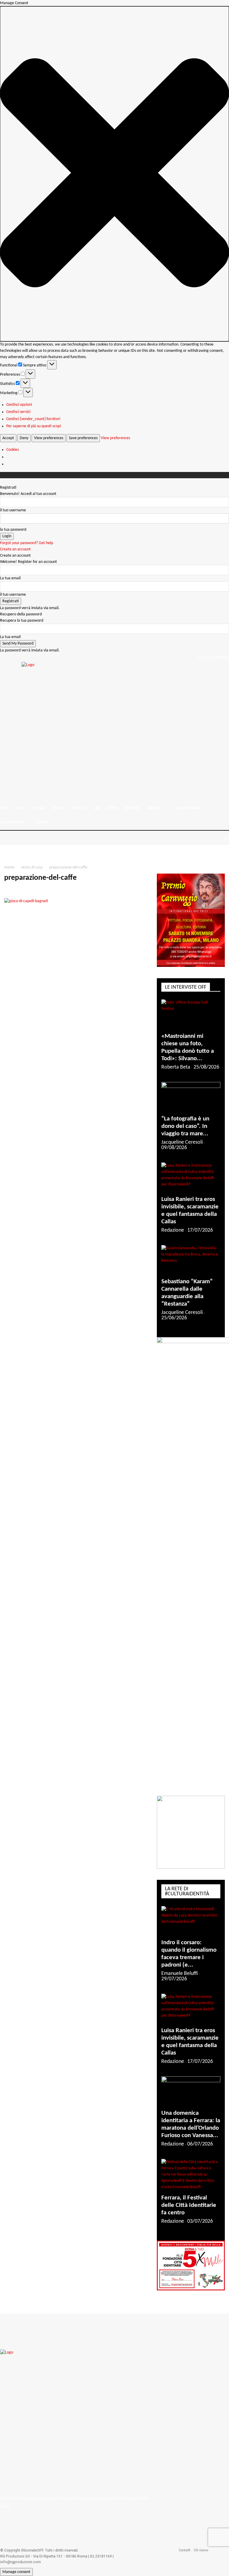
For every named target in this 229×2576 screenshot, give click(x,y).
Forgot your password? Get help (27, 543)
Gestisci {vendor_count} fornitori (33, 419)
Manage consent (16, 2572)
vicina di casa (32, 867)
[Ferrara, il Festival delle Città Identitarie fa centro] (191, 2175)
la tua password (13, 530)
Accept (8, 438)
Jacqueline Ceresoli (182, 1142)
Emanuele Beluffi (180, 1974)
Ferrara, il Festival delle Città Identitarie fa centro (189, 2205)
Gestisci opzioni (19, 405)
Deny (24, 438)
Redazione (173, 1230)
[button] (114, 174)
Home (9, 867)
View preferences (49, 438)
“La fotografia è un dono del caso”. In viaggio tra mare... (185, 1126)
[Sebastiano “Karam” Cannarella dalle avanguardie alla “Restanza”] (191, 1260)
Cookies (13, 450)
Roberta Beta (176, 1067)
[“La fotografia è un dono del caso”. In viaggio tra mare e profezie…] (191, 1097)
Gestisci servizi (18, 412)
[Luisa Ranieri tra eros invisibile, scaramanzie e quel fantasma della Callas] (191, 1177)
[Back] (2, 481)
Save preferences (83, 438)
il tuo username (13, 510)
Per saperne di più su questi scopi (34, 426)
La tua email (10, 578)
